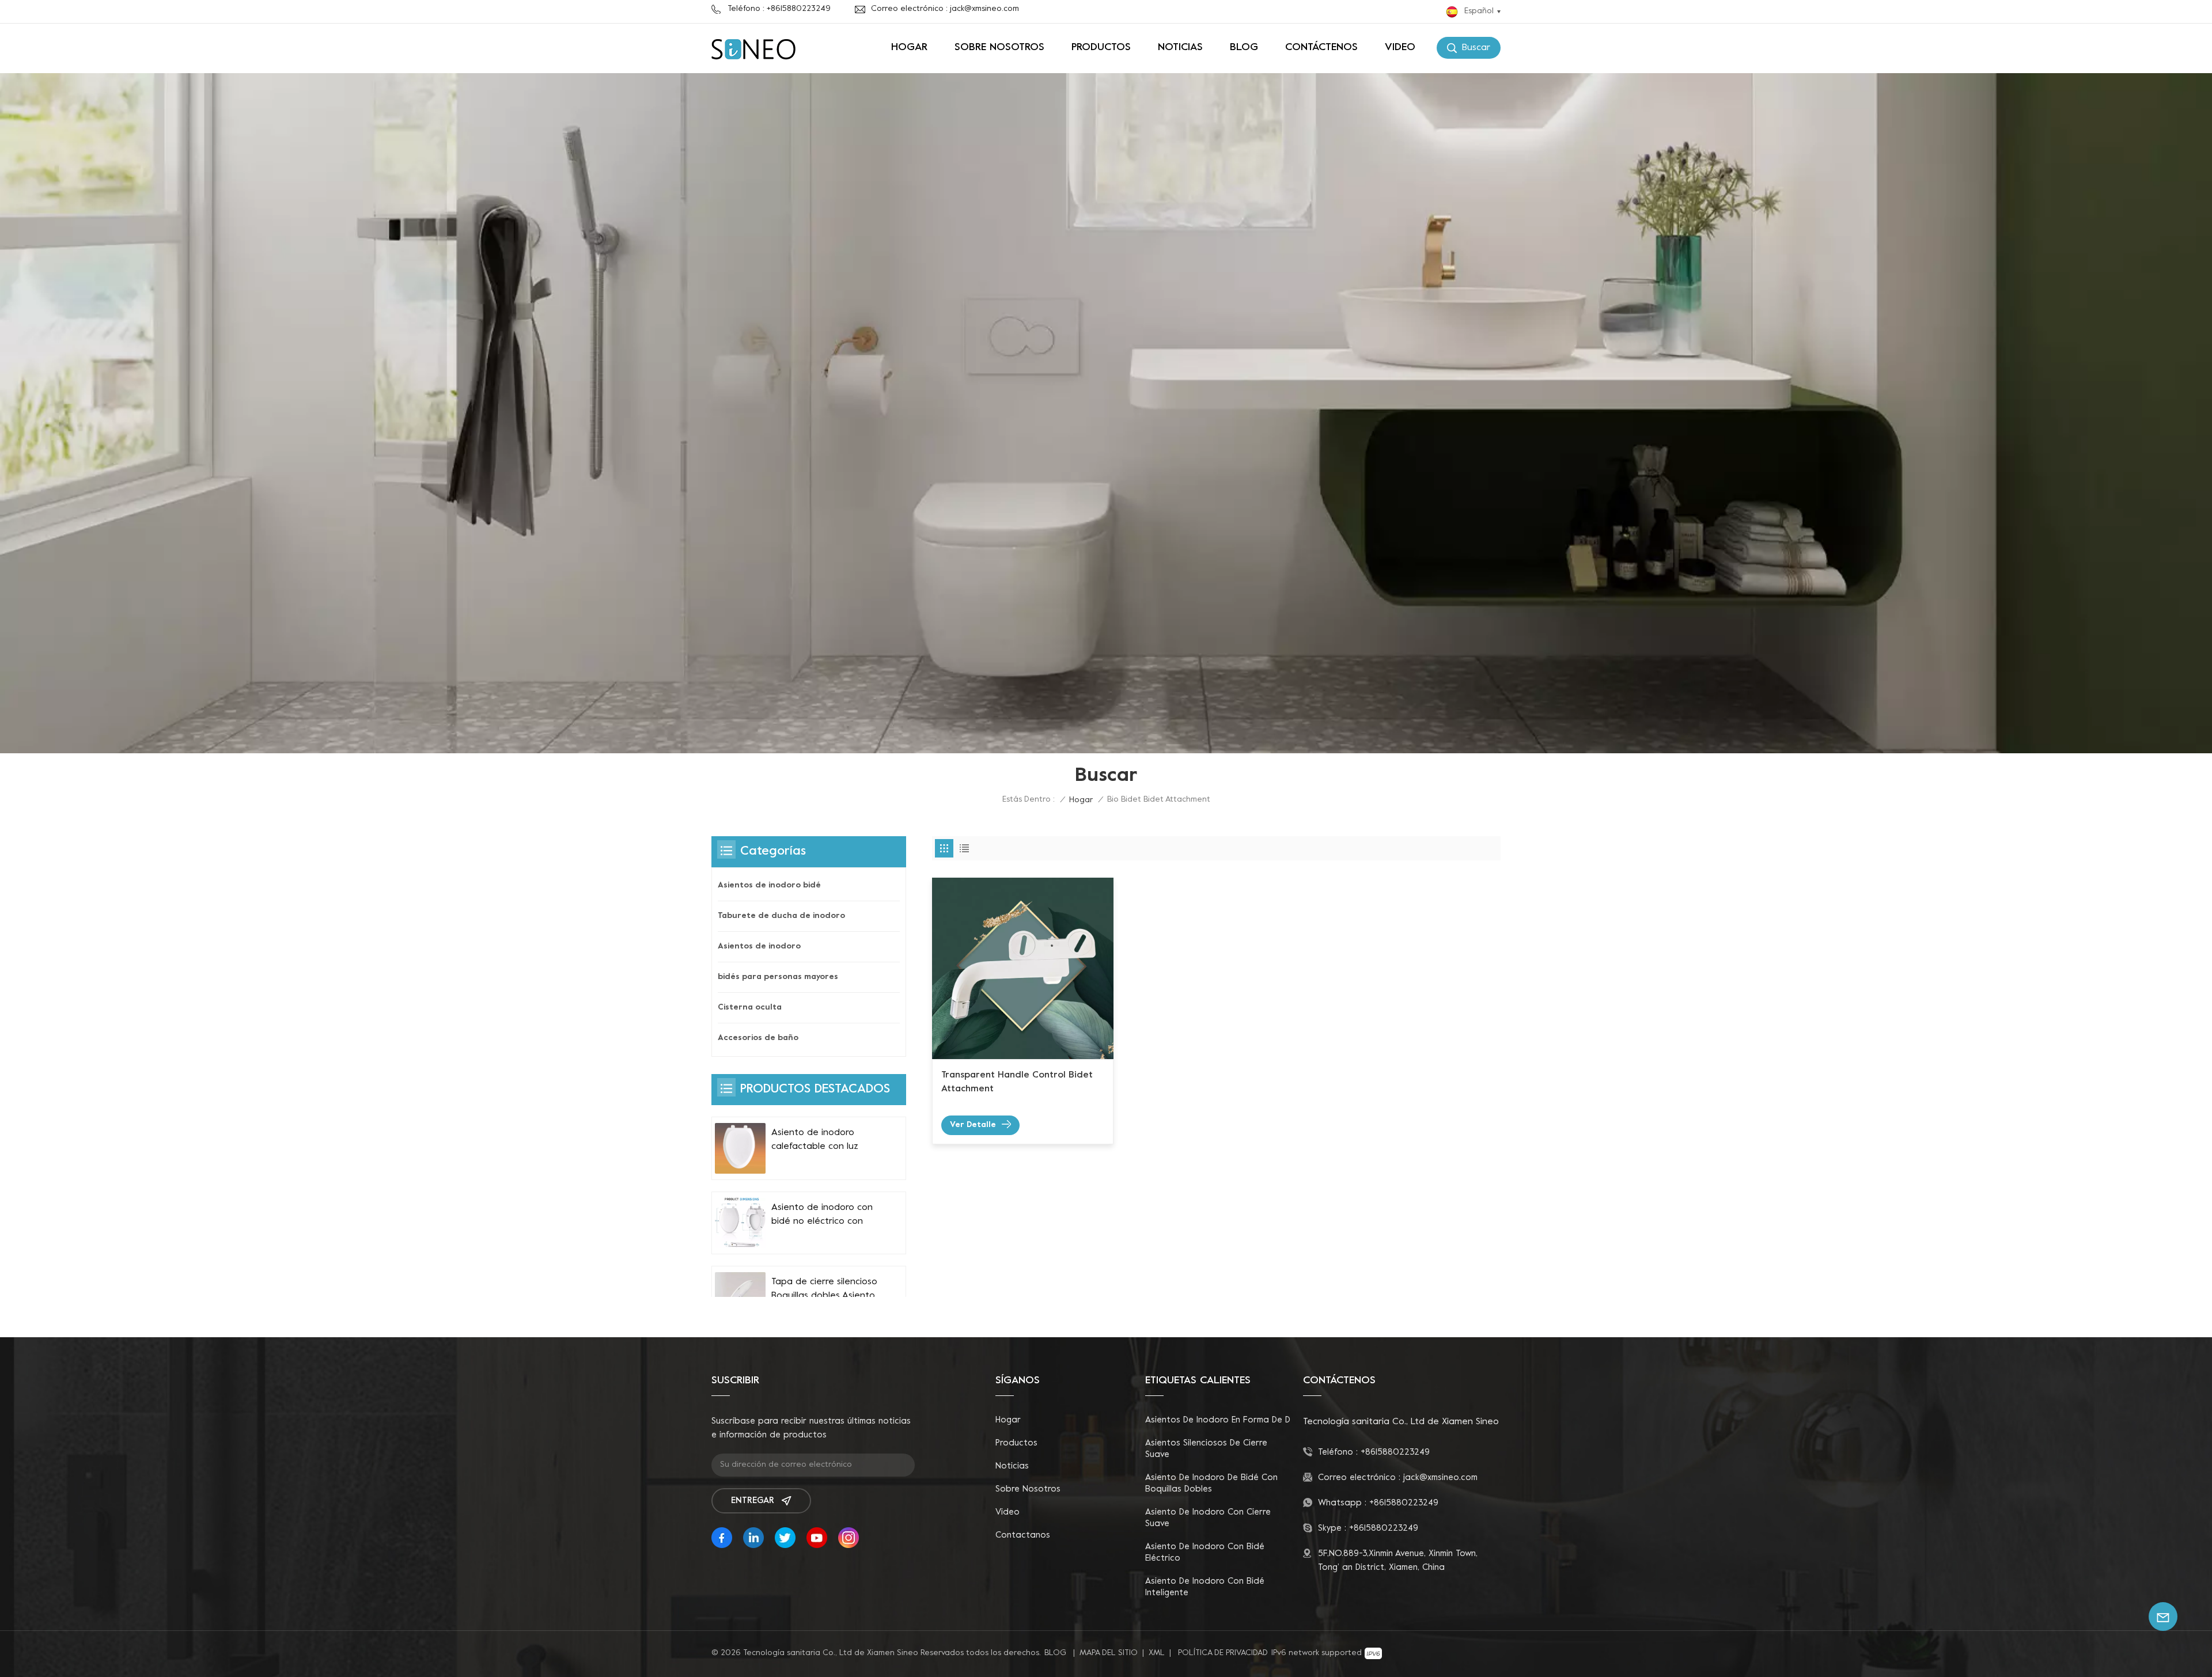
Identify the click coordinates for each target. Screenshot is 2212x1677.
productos (1016, 1443)
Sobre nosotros (999, 48)
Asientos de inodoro (759, 946)
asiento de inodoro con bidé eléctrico (1205, 1553)
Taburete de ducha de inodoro (781, 916)
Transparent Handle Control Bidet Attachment (1017, 1082)
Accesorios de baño (758, 1038)
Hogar (909, 48)
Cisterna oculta (750, 1008)
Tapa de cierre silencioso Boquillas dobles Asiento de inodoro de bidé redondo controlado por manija (824, 1290)
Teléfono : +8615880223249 (779, 9)
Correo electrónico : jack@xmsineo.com (945, 9)
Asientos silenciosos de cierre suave (1206, 1449)
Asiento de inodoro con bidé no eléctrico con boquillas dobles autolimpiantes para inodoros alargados (822, 1216)
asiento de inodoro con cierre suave (1208, 1518)
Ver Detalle (973, 1125)
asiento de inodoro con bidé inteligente (1205, 1587)
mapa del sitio (1109, 1653)
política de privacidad (1223, 1653)
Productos (1101, 48)
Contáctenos (1321, 48)
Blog (1244, 48)
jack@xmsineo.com (1440, 1478)
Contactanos (1023, 1535)
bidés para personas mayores (778, 977)
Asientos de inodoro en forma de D (1218, 1420)
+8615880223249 (1395, 1452)
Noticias (1180, 48)
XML (1157, 1653)
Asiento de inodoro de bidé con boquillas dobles (1211, 1483)
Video (1400, 48)
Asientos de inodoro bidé (769, 885)
